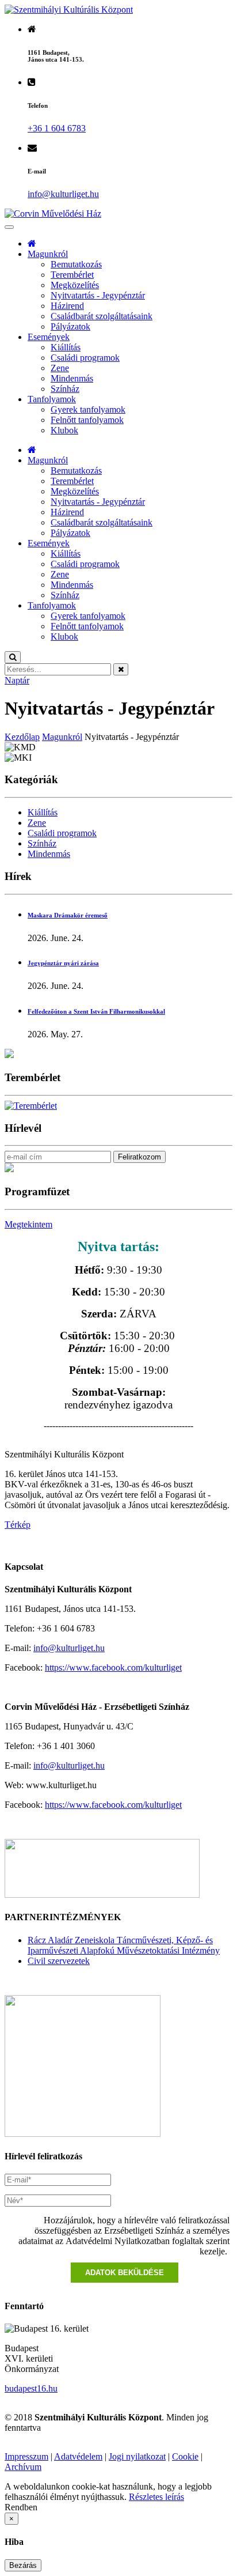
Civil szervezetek (59, 1961)
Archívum (23, 2467)
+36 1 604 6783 (57, 128)
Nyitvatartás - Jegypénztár (98, 295)
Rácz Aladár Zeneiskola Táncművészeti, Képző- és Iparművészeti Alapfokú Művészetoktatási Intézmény (124, 1945)
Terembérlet (72, 275)
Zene (60, 368)
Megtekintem (28, 1224)
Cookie (185, 2456)
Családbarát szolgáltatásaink (102, 316)
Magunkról (48, 254)
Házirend (67, 306)
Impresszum (26, 2456)
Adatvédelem (78, 2456)
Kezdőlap (22, 737)
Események (49, 337)
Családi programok (85, 358)
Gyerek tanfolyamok (88, 409)
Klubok (64, 430)
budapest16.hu (31, 2388)
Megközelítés (75, 285)
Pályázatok (70, 326)
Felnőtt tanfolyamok (87, 420)
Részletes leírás (156, 2497)
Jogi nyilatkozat (137, 2456)
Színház (65, 389)
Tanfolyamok (52, 399)
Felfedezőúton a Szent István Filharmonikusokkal (96, 1011)
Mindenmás (72, 378)
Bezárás (23, 2565)
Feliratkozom (139, 1157)
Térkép (18, 1525)
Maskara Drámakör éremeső (68, 915)
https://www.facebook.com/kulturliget (113, 1667)
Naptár (17, 680)
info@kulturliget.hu (69, 1648)
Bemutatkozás (76, 264)
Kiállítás (66, 347)
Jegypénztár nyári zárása (63, 963)
